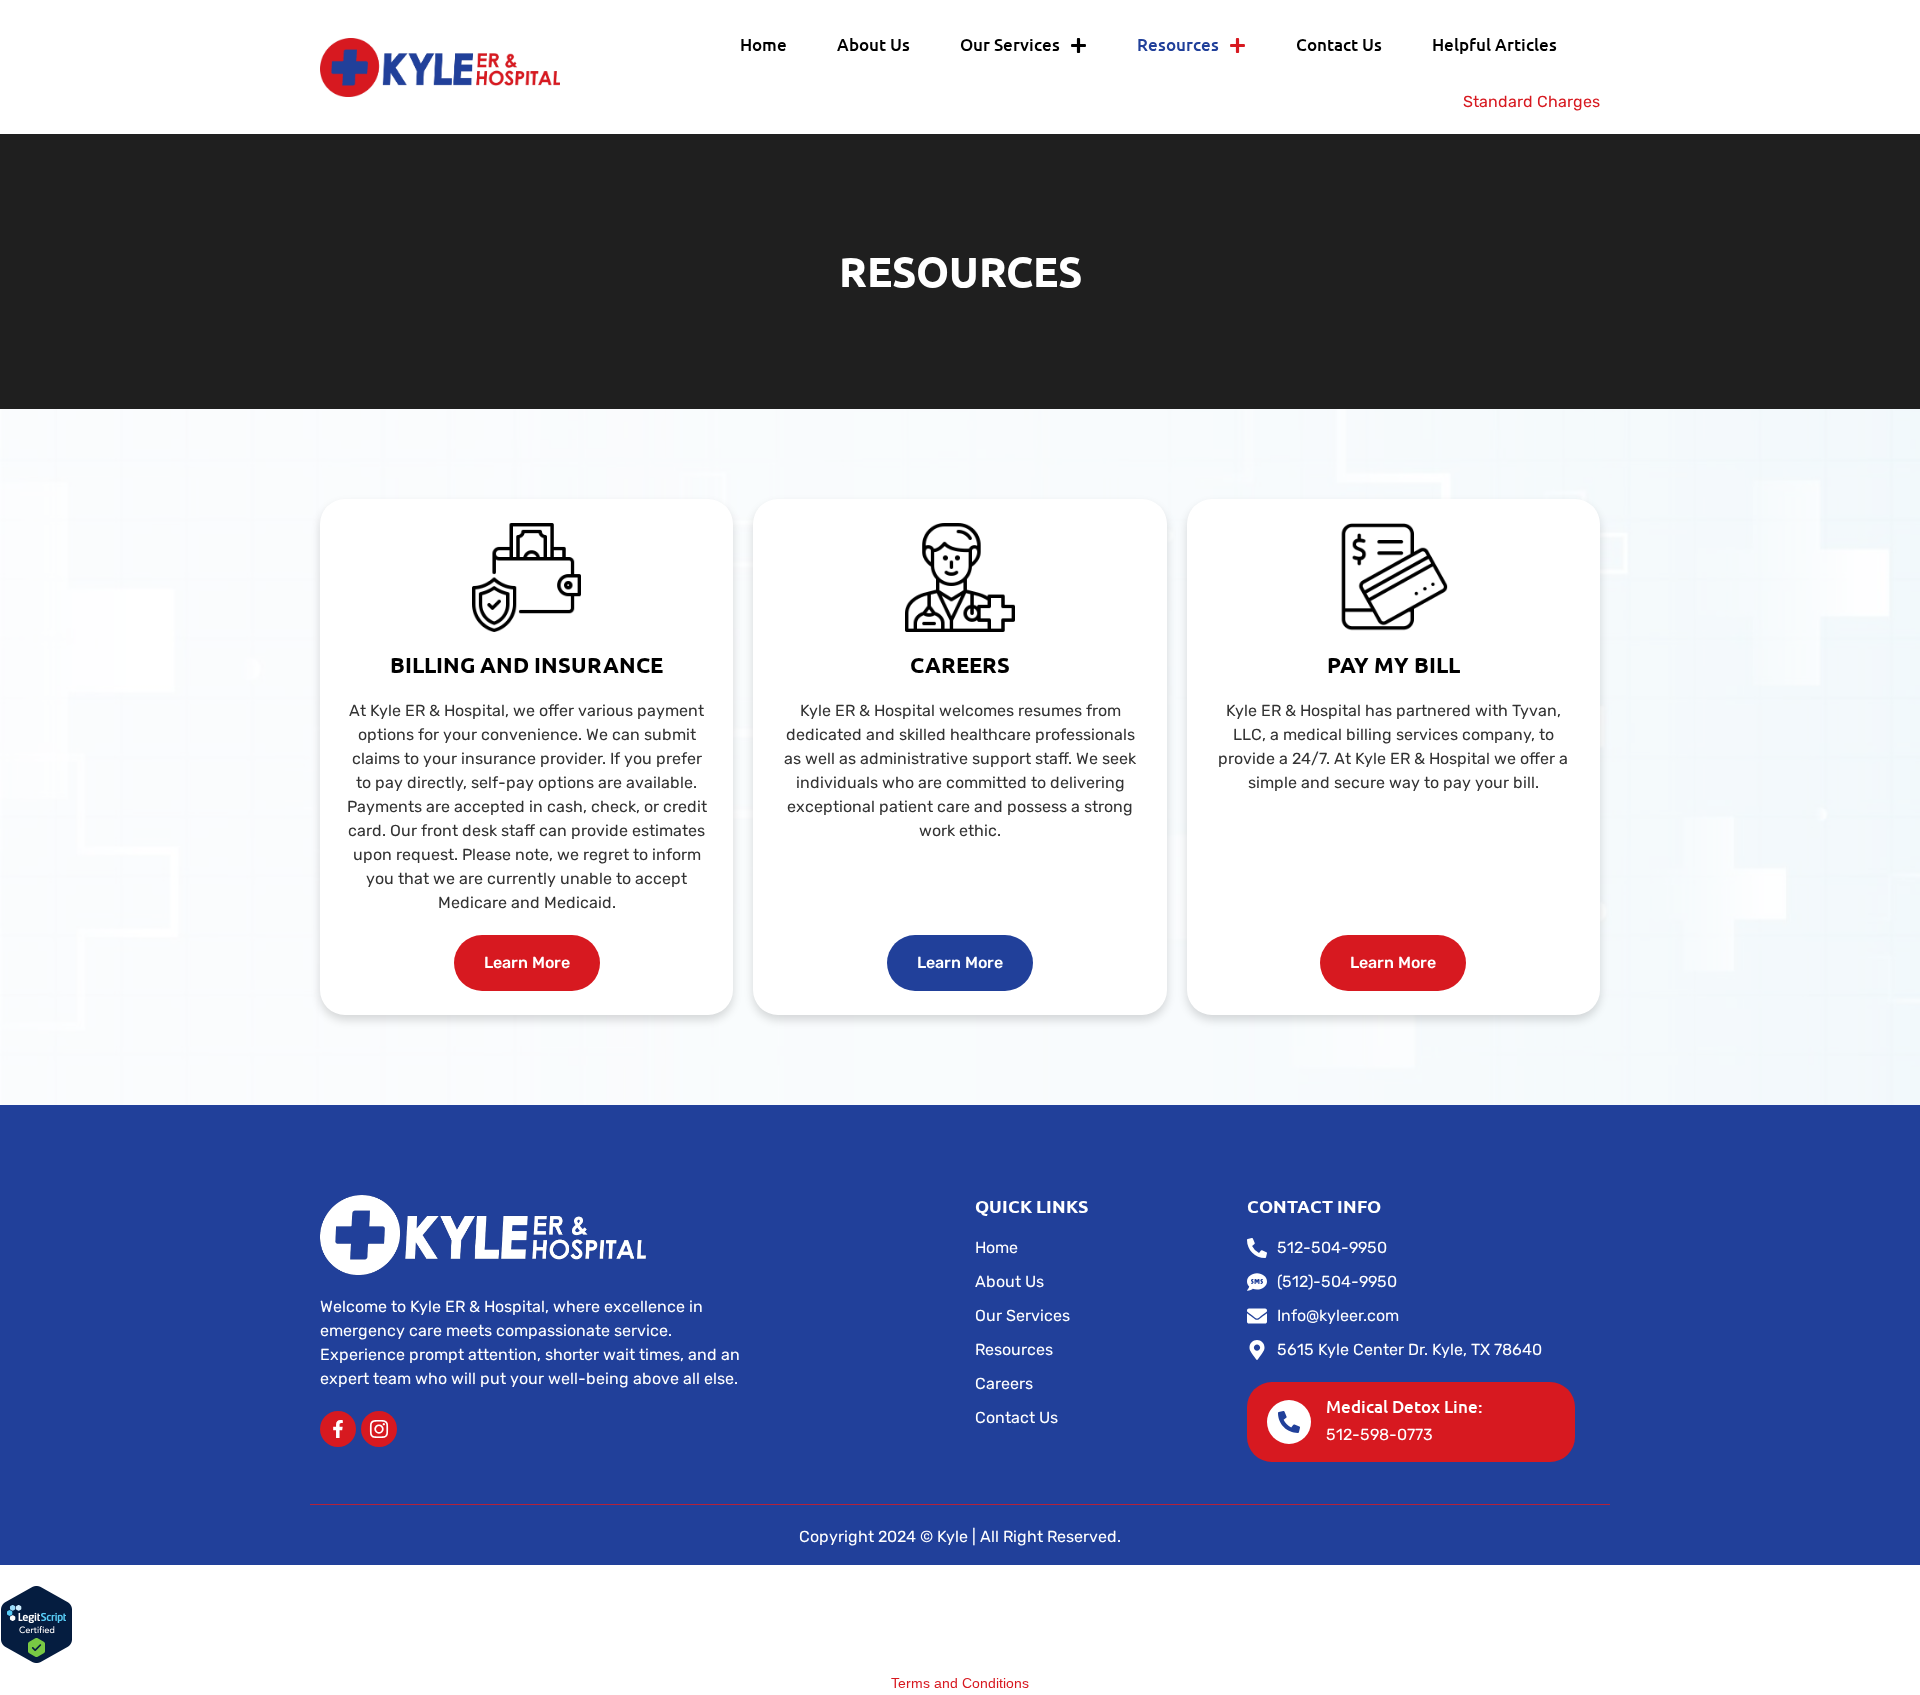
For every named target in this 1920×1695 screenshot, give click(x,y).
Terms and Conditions (960, 1683)
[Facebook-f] (338, 1429)
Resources (1178, 44)
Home (763, 44)
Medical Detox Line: (1404, 1406)
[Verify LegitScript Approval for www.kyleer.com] (36, 1658)
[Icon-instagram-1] (379, 1429)
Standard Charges (1531, 101)
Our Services (1010, 44)
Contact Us (1339, 44)
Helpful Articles (1494, 44)
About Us (873, 44)
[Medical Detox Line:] (1289, 1422)
